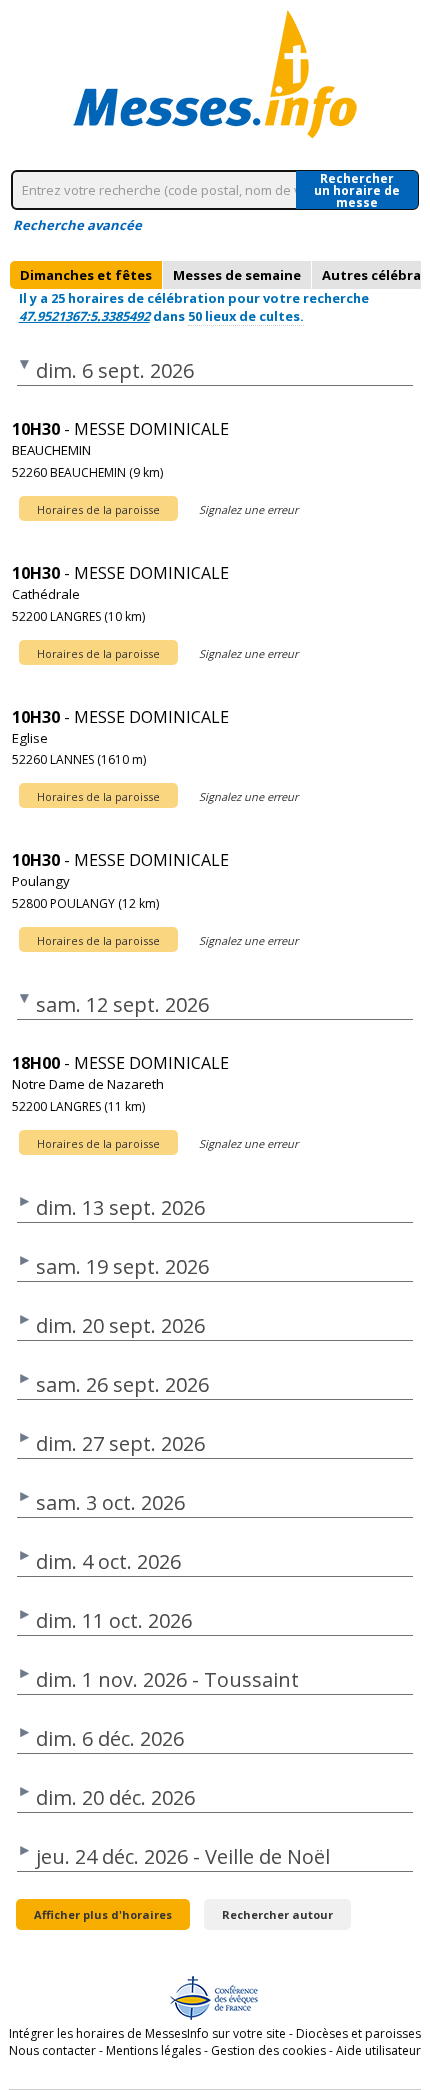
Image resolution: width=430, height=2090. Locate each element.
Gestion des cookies (268, 2050)
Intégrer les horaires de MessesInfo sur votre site (147, 2033)
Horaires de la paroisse (98, 509)
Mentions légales (153, 2050)
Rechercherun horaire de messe (357, 190)
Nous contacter (52, 2050)
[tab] (86, 275)
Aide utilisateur (378, 2050)
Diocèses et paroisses (358, 2033)
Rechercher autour (277, 1914)
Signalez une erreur (248, 509)
